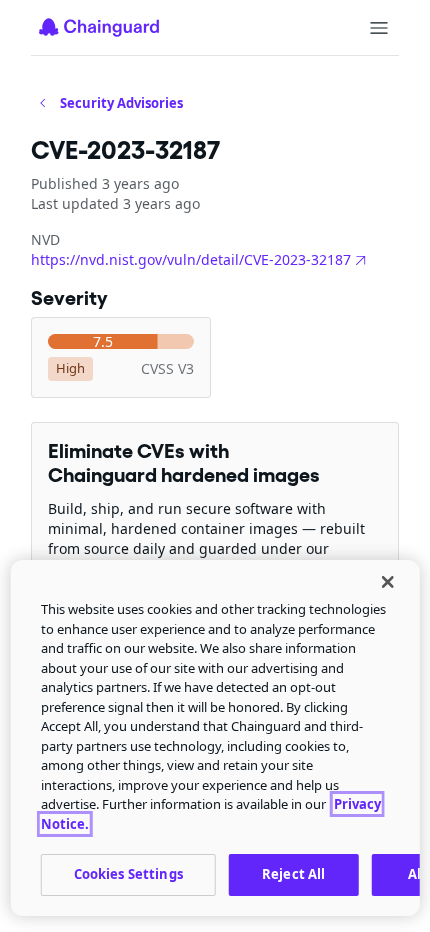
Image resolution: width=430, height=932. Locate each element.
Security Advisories (121, 103)
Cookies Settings (128, 874)
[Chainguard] (99, 27)
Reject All (293, 874)
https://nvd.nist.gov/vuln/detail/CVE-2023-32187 (191, 259)
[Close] (387, 582)
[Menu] (379, 28)
